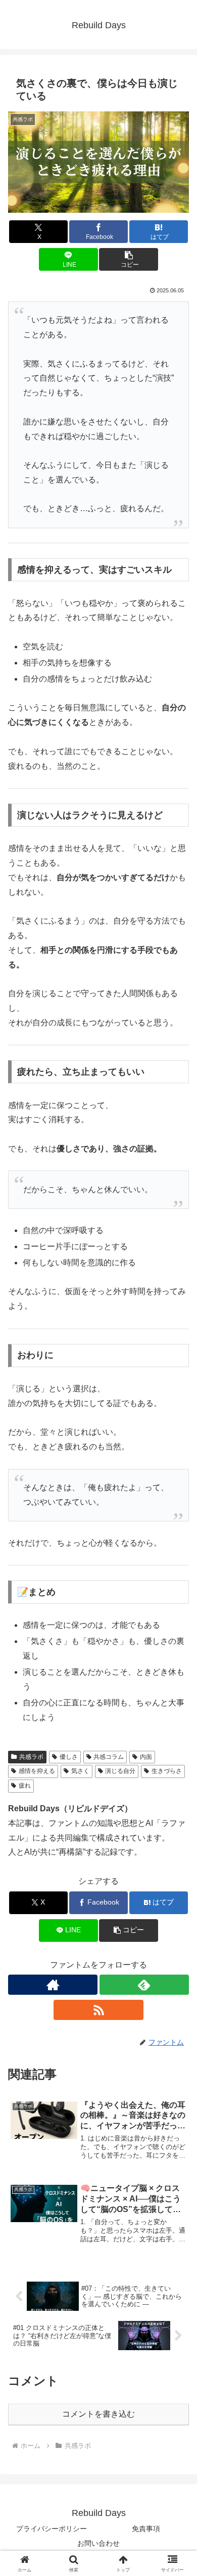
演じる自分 (120, 1771)
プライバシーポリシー (52, 2529)
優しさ (69, 1757)
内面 (146, 1757)
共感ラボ (31, 1757)
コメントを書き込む (98, 2414)
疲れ (25, 1786)
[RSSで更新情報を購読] (98, 2010)
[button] (128, 259)
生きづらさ (167, 1771)
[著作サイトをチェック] (53, 1985)
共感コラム (109, 1757)
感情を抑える (37, 1771)
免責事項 (146, 2529)
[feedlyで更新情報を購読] (144, 1985)
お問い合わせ (98, 2543)
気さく (80, 1771)
